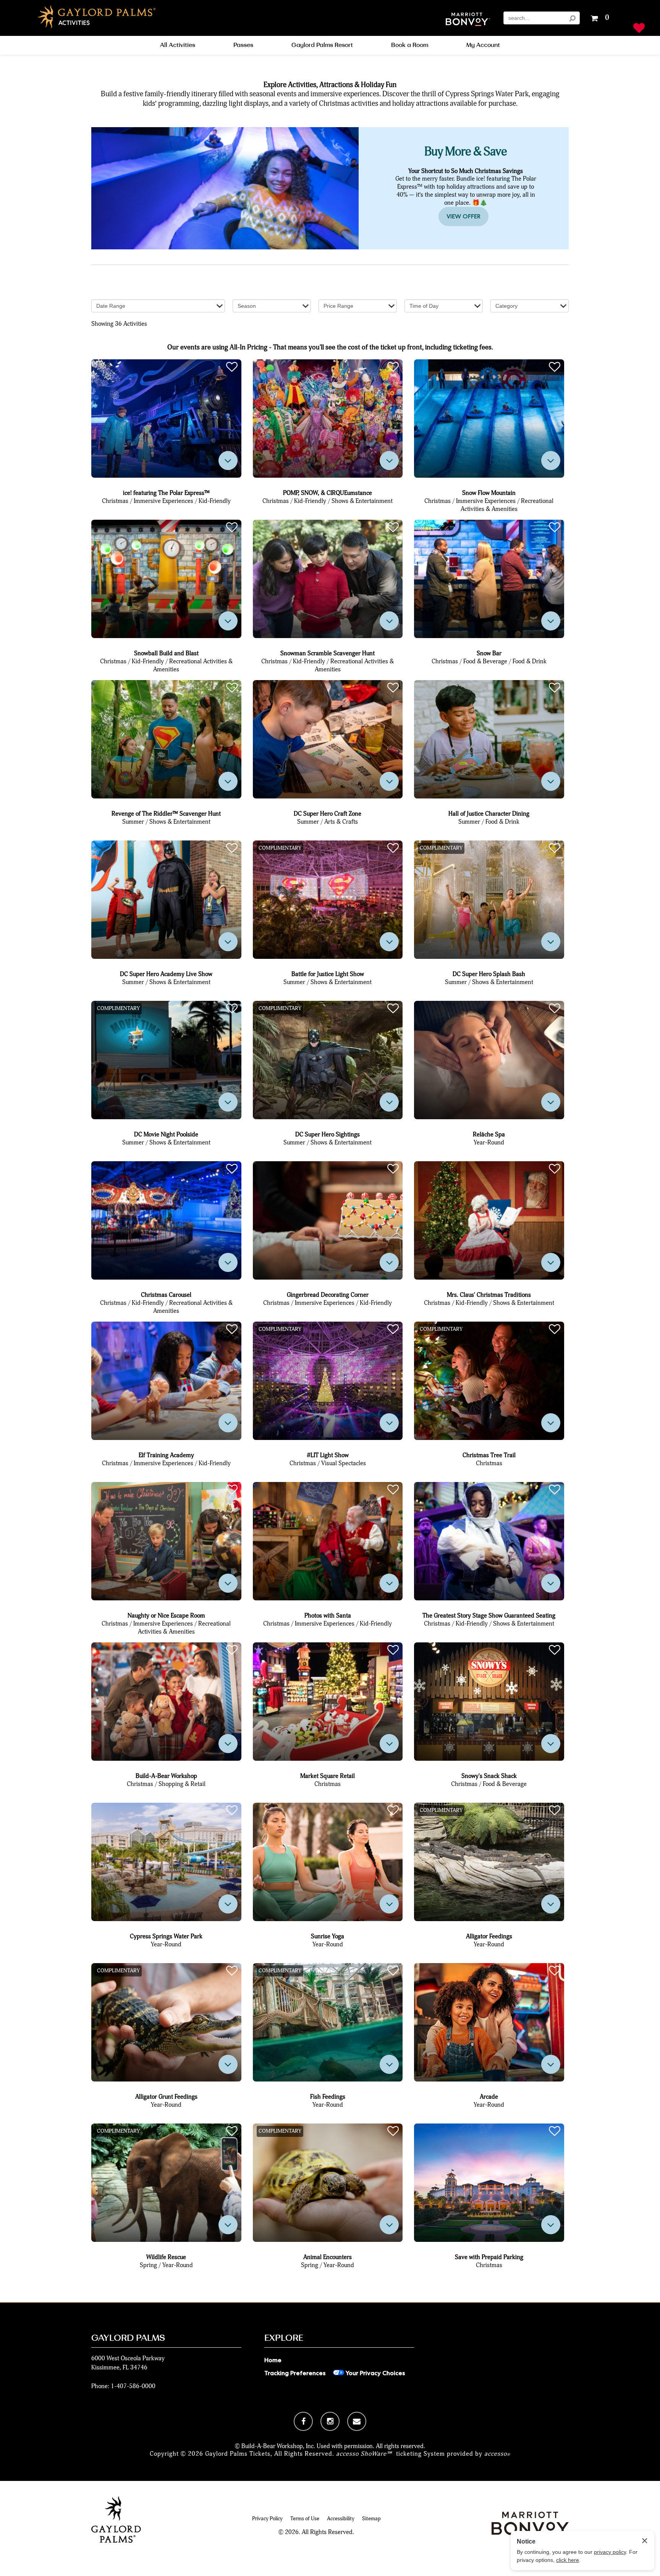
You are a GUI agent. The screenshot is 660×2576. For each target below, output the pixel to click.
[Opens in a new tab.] (303, 2421)
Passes (243, 45)
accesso (497, 2454)
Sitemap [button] (371, 2519)
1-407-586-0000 (133, 2386)
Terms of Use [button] (305, 2519)
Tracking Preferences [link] (295, 2373)
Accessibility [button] (341, 2519)
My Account (483, 45)
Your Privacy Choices (374, 2373)
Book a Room (410, 45)
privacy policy (610, 2552)
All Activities (178, 45)
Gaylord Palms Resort (322, 45)
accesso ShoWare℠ (364, 2454)
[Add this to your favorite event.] (232, 367)
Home (273, 2360)
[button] (468, 20)
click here (568, 2560)
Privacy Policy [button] (267, 2519)
